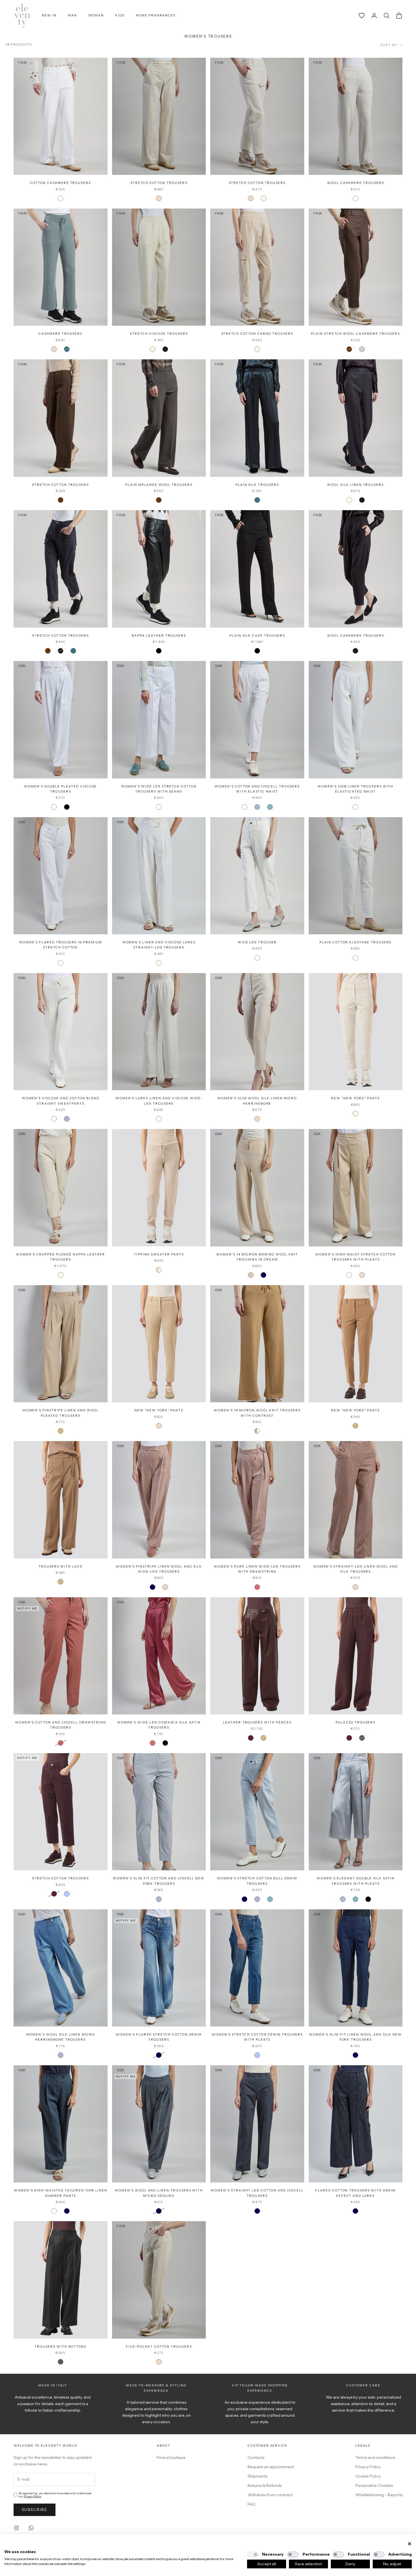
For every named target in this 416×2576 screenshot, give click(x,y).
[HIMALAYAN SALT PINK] (165, 1587)
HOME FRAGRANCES (156, 15)
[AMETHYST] (165, 349)
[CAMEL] (355, 1426)
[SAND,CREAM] (159, 1270)
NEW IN (49, 15)
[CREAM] (263, 198)
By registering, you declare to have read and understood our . (55, 2495)
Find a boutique (171, 2457)
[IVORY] (349, 500)
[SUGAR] (257, 2055)
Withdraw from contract (270, 2495)
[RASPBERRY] (257, 1587)
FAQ (251, 2504)
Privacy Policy (32, 2496)
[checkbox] (253, 2554)
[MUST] (251, 1738)
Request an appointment (271, 2467)
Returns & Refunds (265, 2485)
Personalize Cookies (374, 2485)
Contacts (256, 2457)
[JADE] (270, 807)
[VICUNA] (263, 1738)
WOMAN (96, 15)
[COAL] (362, 1738)
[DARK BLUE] (257, 2211)
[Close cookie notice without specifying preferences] (409, 2544)
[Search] (387, 16)
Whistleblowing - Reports (379, 2495)
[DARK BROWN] (349, 349)
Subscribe (35, 2510)
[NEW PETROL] (67, 349)
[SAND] (159, 198)
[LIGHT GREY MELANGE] (362, 349)
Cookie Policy (368, 2476)
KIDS (120, 15)
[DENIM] (67, 1894)
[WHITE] (61, 198)
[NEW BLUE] (355, 2055)
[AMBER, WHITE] (257, 1431)
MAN (72, 15)
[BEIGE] (251, 1275)
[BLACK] (159, 651)
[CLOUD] (257, 807)
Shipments (258, 2476)
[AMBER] (61, 1431)
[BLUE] (263, 1275)
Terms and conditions (375, 2457)
